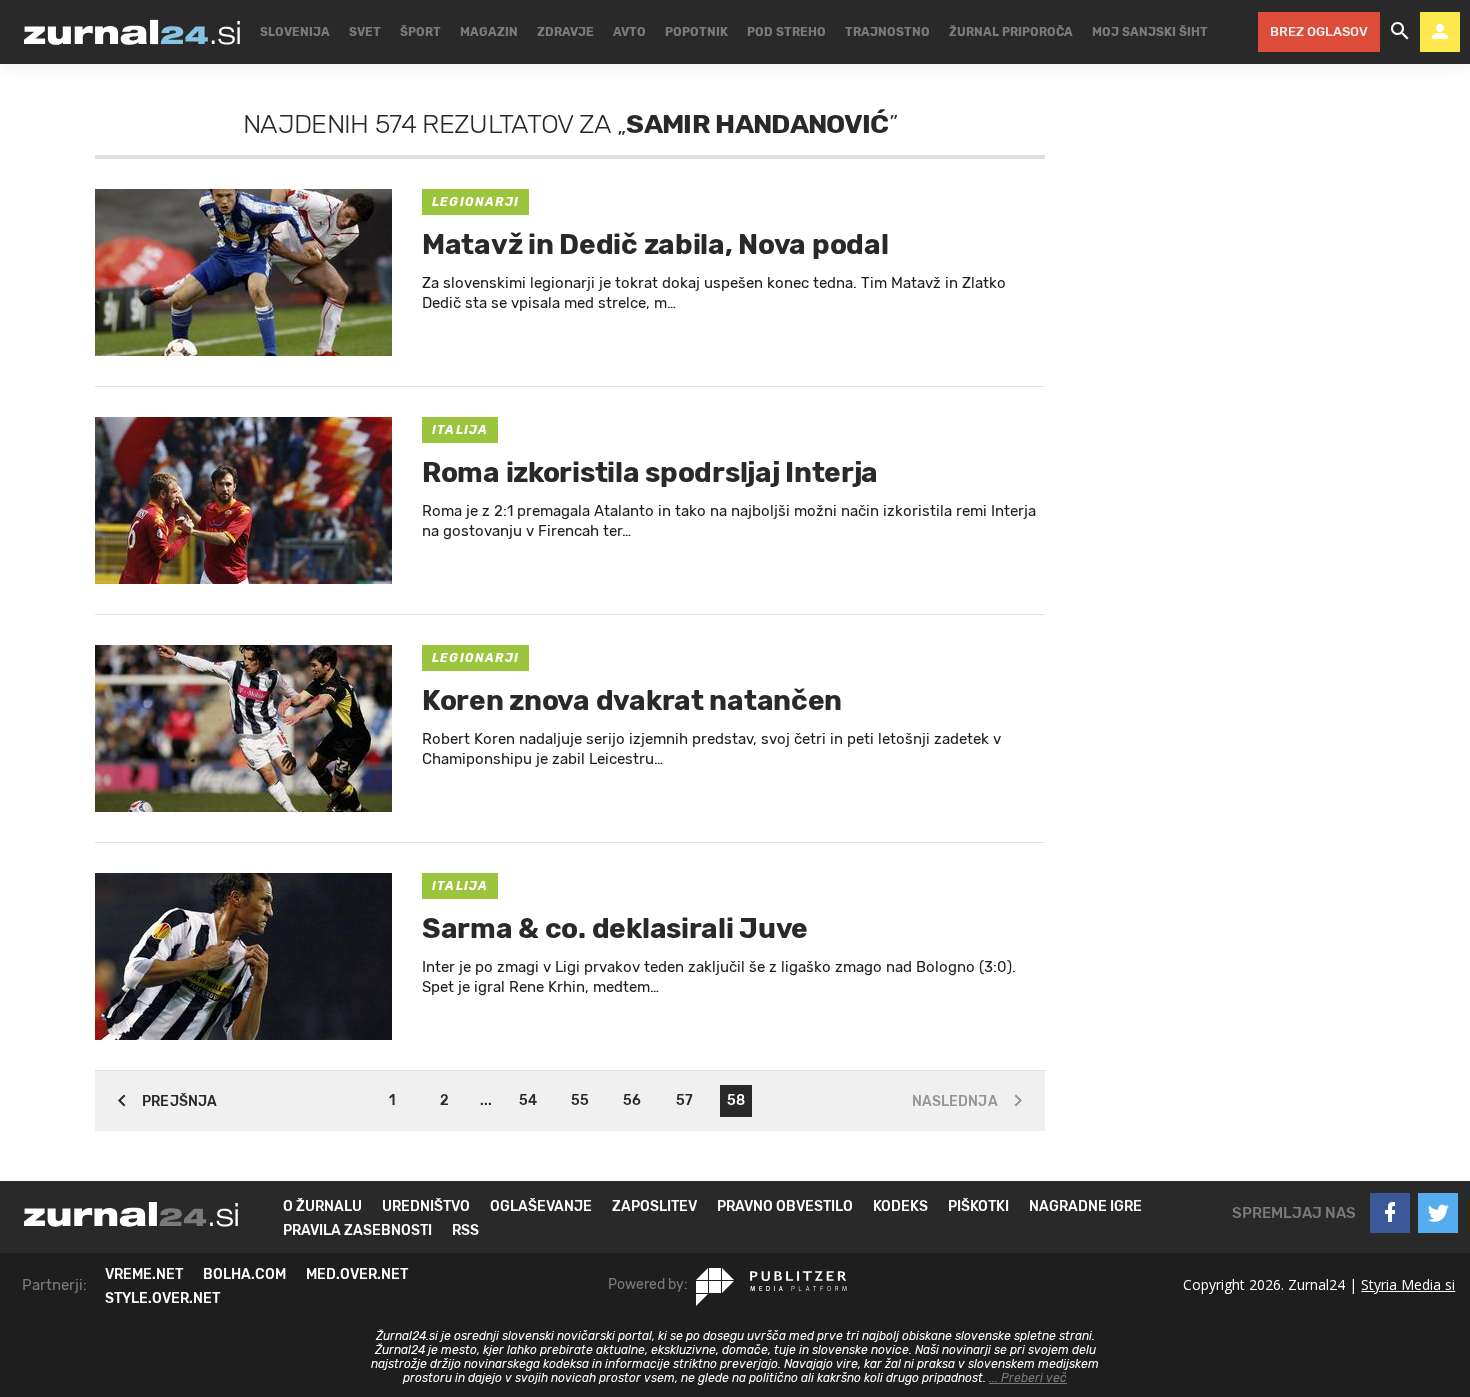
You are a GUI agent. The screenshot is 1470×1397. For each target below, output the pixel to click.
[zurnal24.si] (132, 32)
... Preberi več (1028, 1378)
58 (736, 1100)
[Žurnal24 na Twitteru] (1438, 1213)
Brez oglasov (1319, 31)
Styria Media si (1408, 1284)
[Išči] (1400, 32)
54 (528, 1100)
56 (632, 1100)
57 (684, 1100)
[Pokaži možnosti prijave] (1440, 32)
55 (580, 1100)
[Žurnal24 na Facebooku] (1390, 1213)
